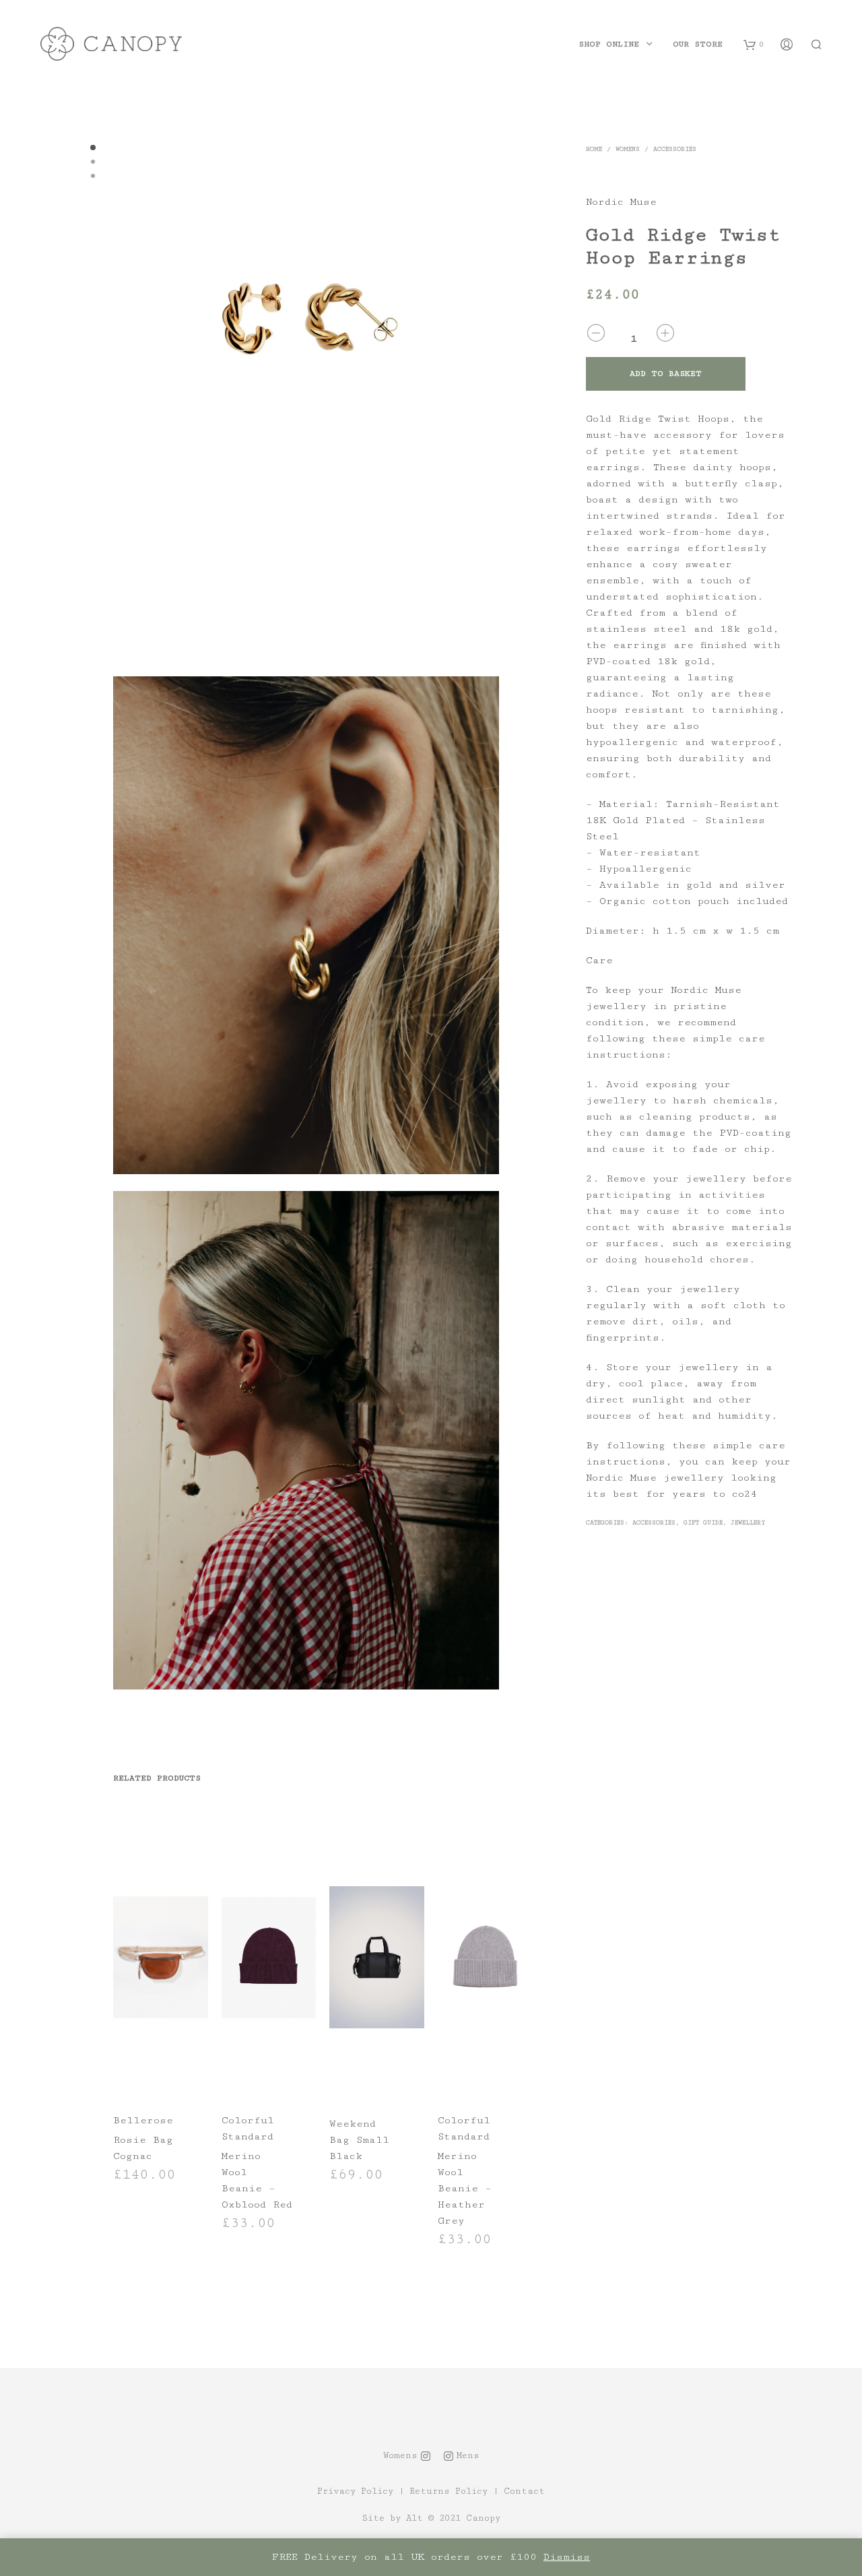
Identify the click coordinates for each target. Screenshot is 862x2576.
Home (594, 149)
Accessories (675, 149)
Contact (524, 2491)
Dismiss (567, 2557)
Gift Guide (703, 1523)
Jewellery (748, 1523)
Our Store (698, 44)
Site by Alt (392, 2518)
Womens (628, 149)
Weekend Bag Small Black (359, 2140)
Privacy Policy (355, 2491)
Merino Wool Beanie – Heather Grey (465, 2188)
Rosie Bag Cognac (143, 2148)
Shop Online (609, 44)
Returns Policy (449, 2491)
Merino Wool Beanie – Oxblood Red (257, 2180)
